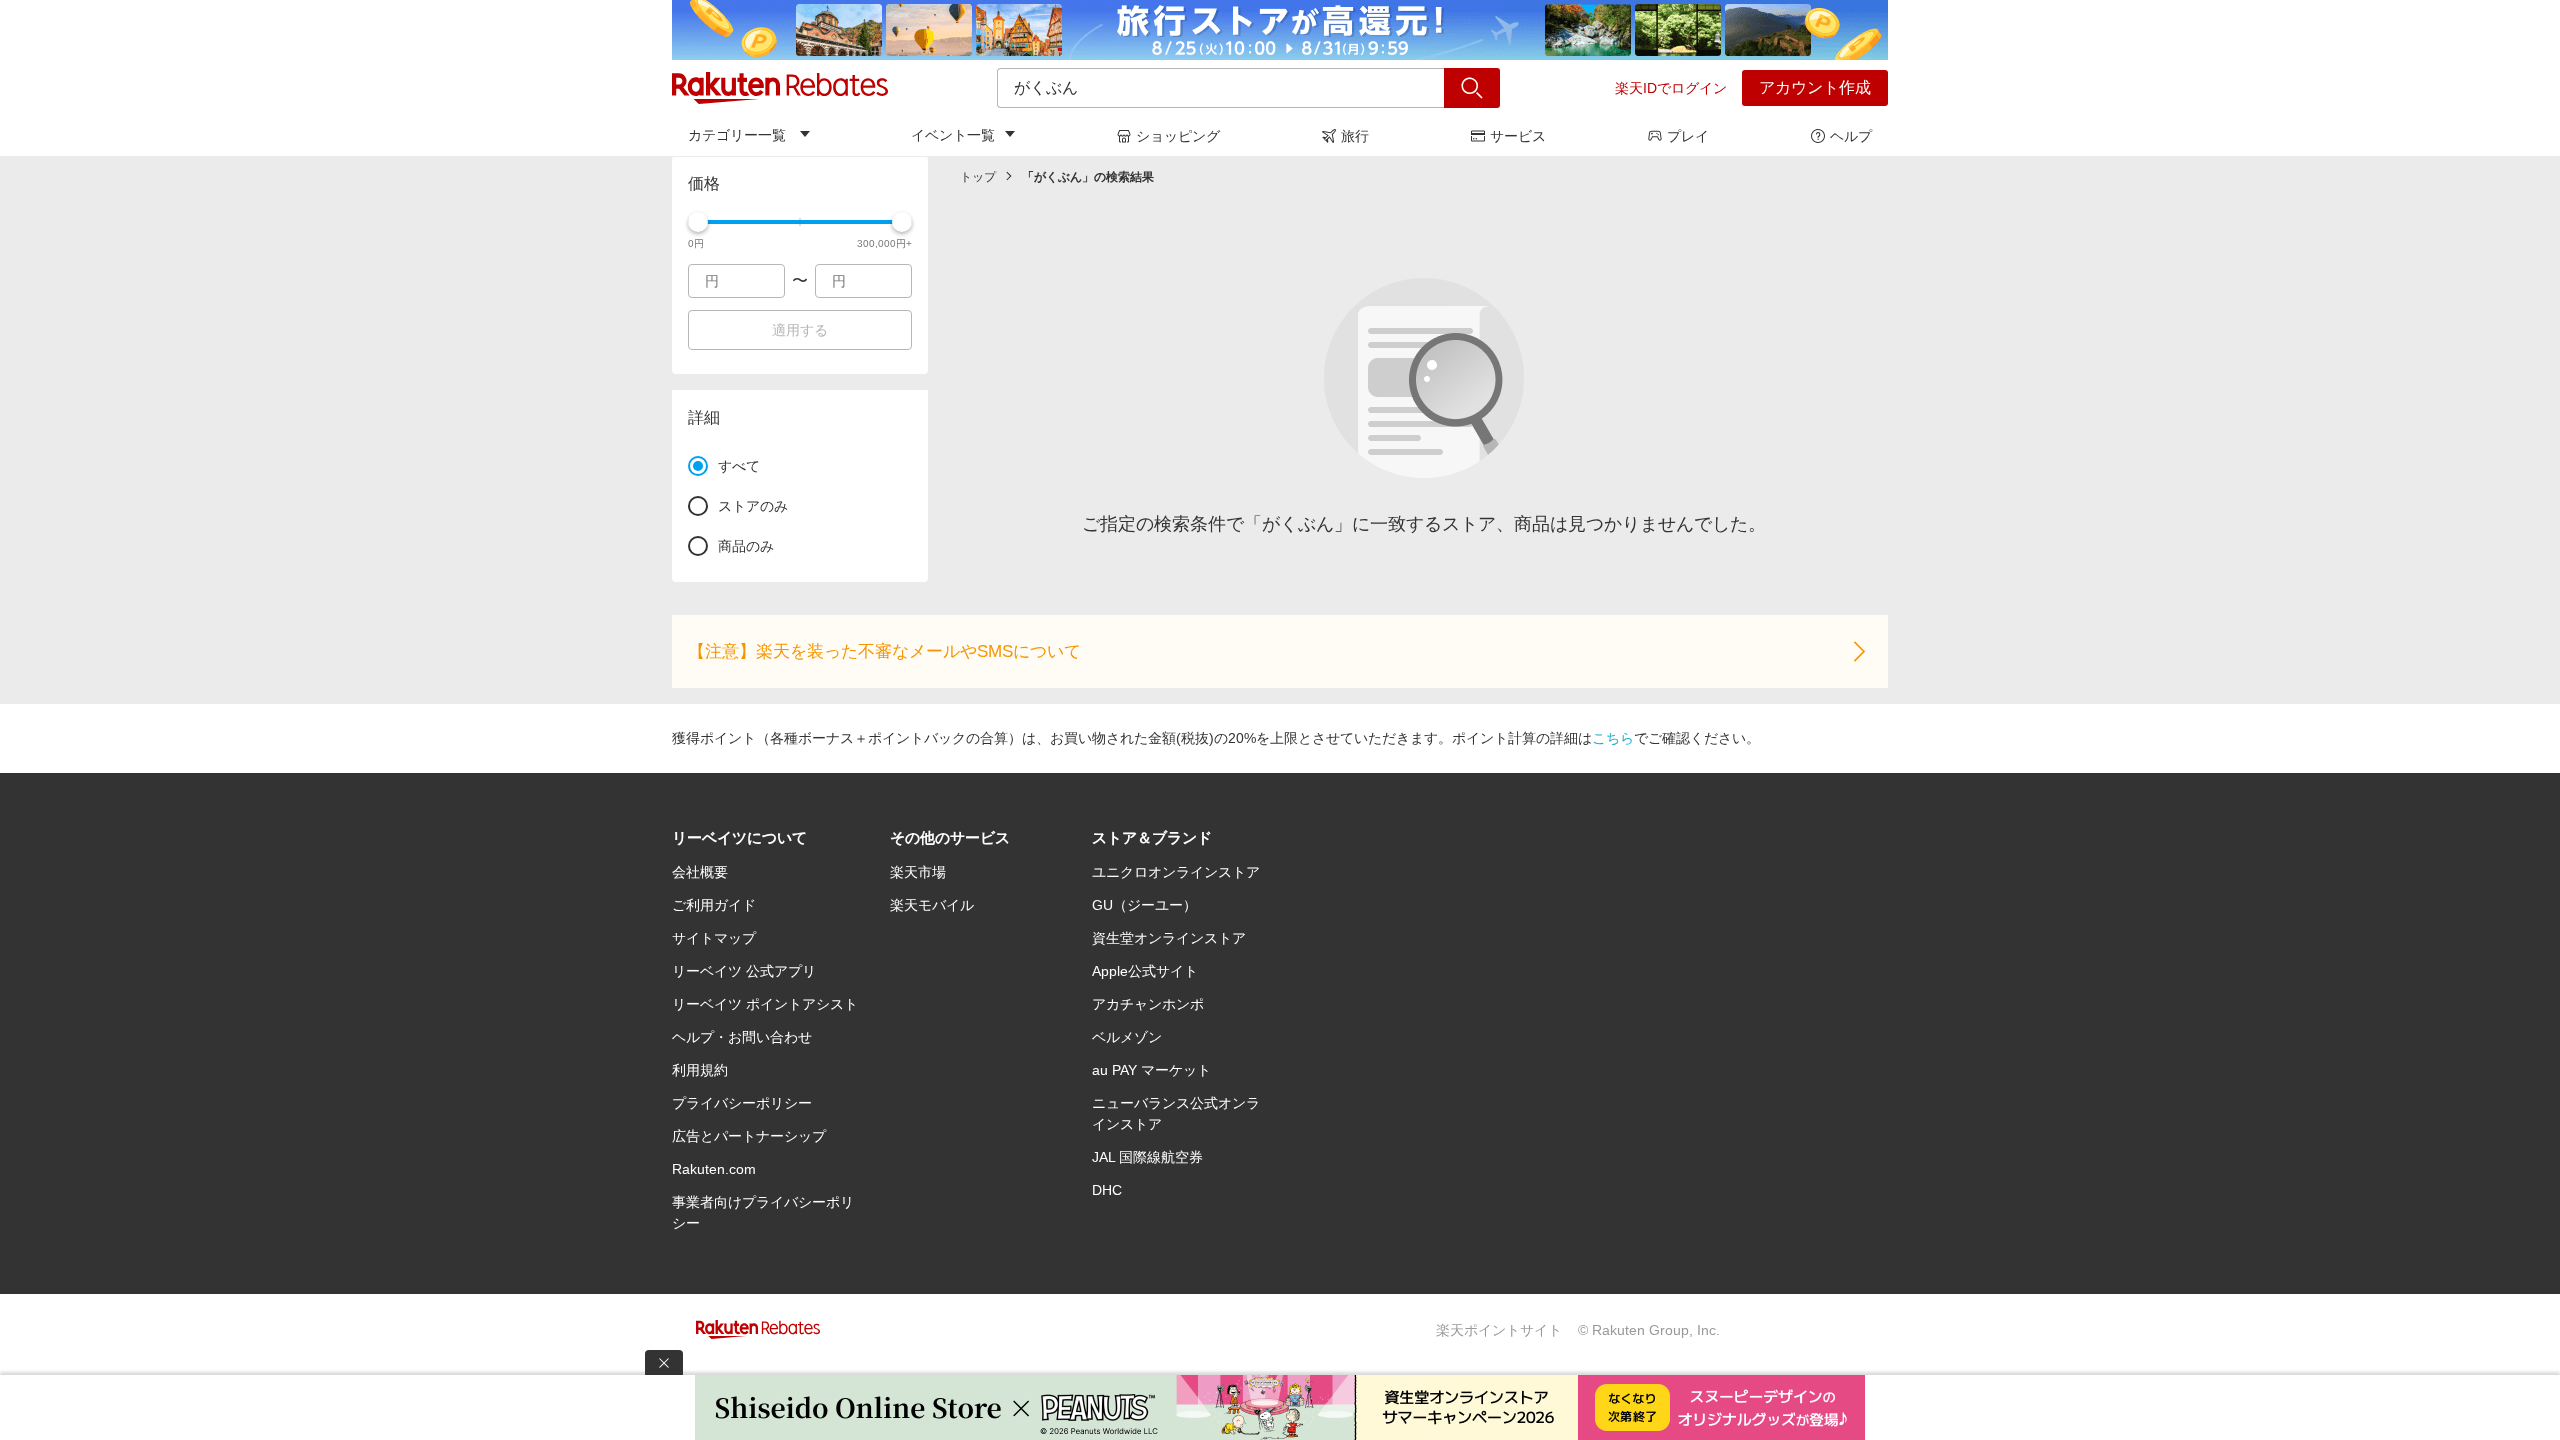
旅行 (1355, 136)
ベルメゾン (1127, 1037)
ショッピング (1178, 136)
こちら (1613, 738)
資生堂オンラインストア (1169, 938)
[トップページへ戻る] (780, 88)
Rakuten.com (714, 1169)
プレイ (1688, 136)
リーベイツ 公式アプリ (744, 971)
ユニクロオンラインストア (1176, 872)
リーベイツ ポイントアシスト (765, 1004)
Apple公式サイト (1145, 971)
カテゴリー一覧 (737, 135)
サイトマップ (714, 938)
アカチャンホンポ (1148, 1004)
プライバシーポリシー (742, 1103)
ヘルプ (1851, 136)
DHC (1107, 1190)
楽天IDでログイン (1671, 88)
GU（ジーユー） (1144, 905)
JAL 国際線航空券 (1147, 1157)
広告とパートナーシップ (749, 1136)
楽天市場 (918, 872)
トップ (978, 177)
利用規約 (700, 1070)
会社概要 (700, 872)
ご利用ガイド (714, 905)
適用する (800, 330)
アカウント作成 (1815, 87)
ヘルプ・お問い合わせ (742, 1037)
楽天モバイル (932, 905)
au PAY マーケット (1151, 1070)
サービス (1518, 136)
